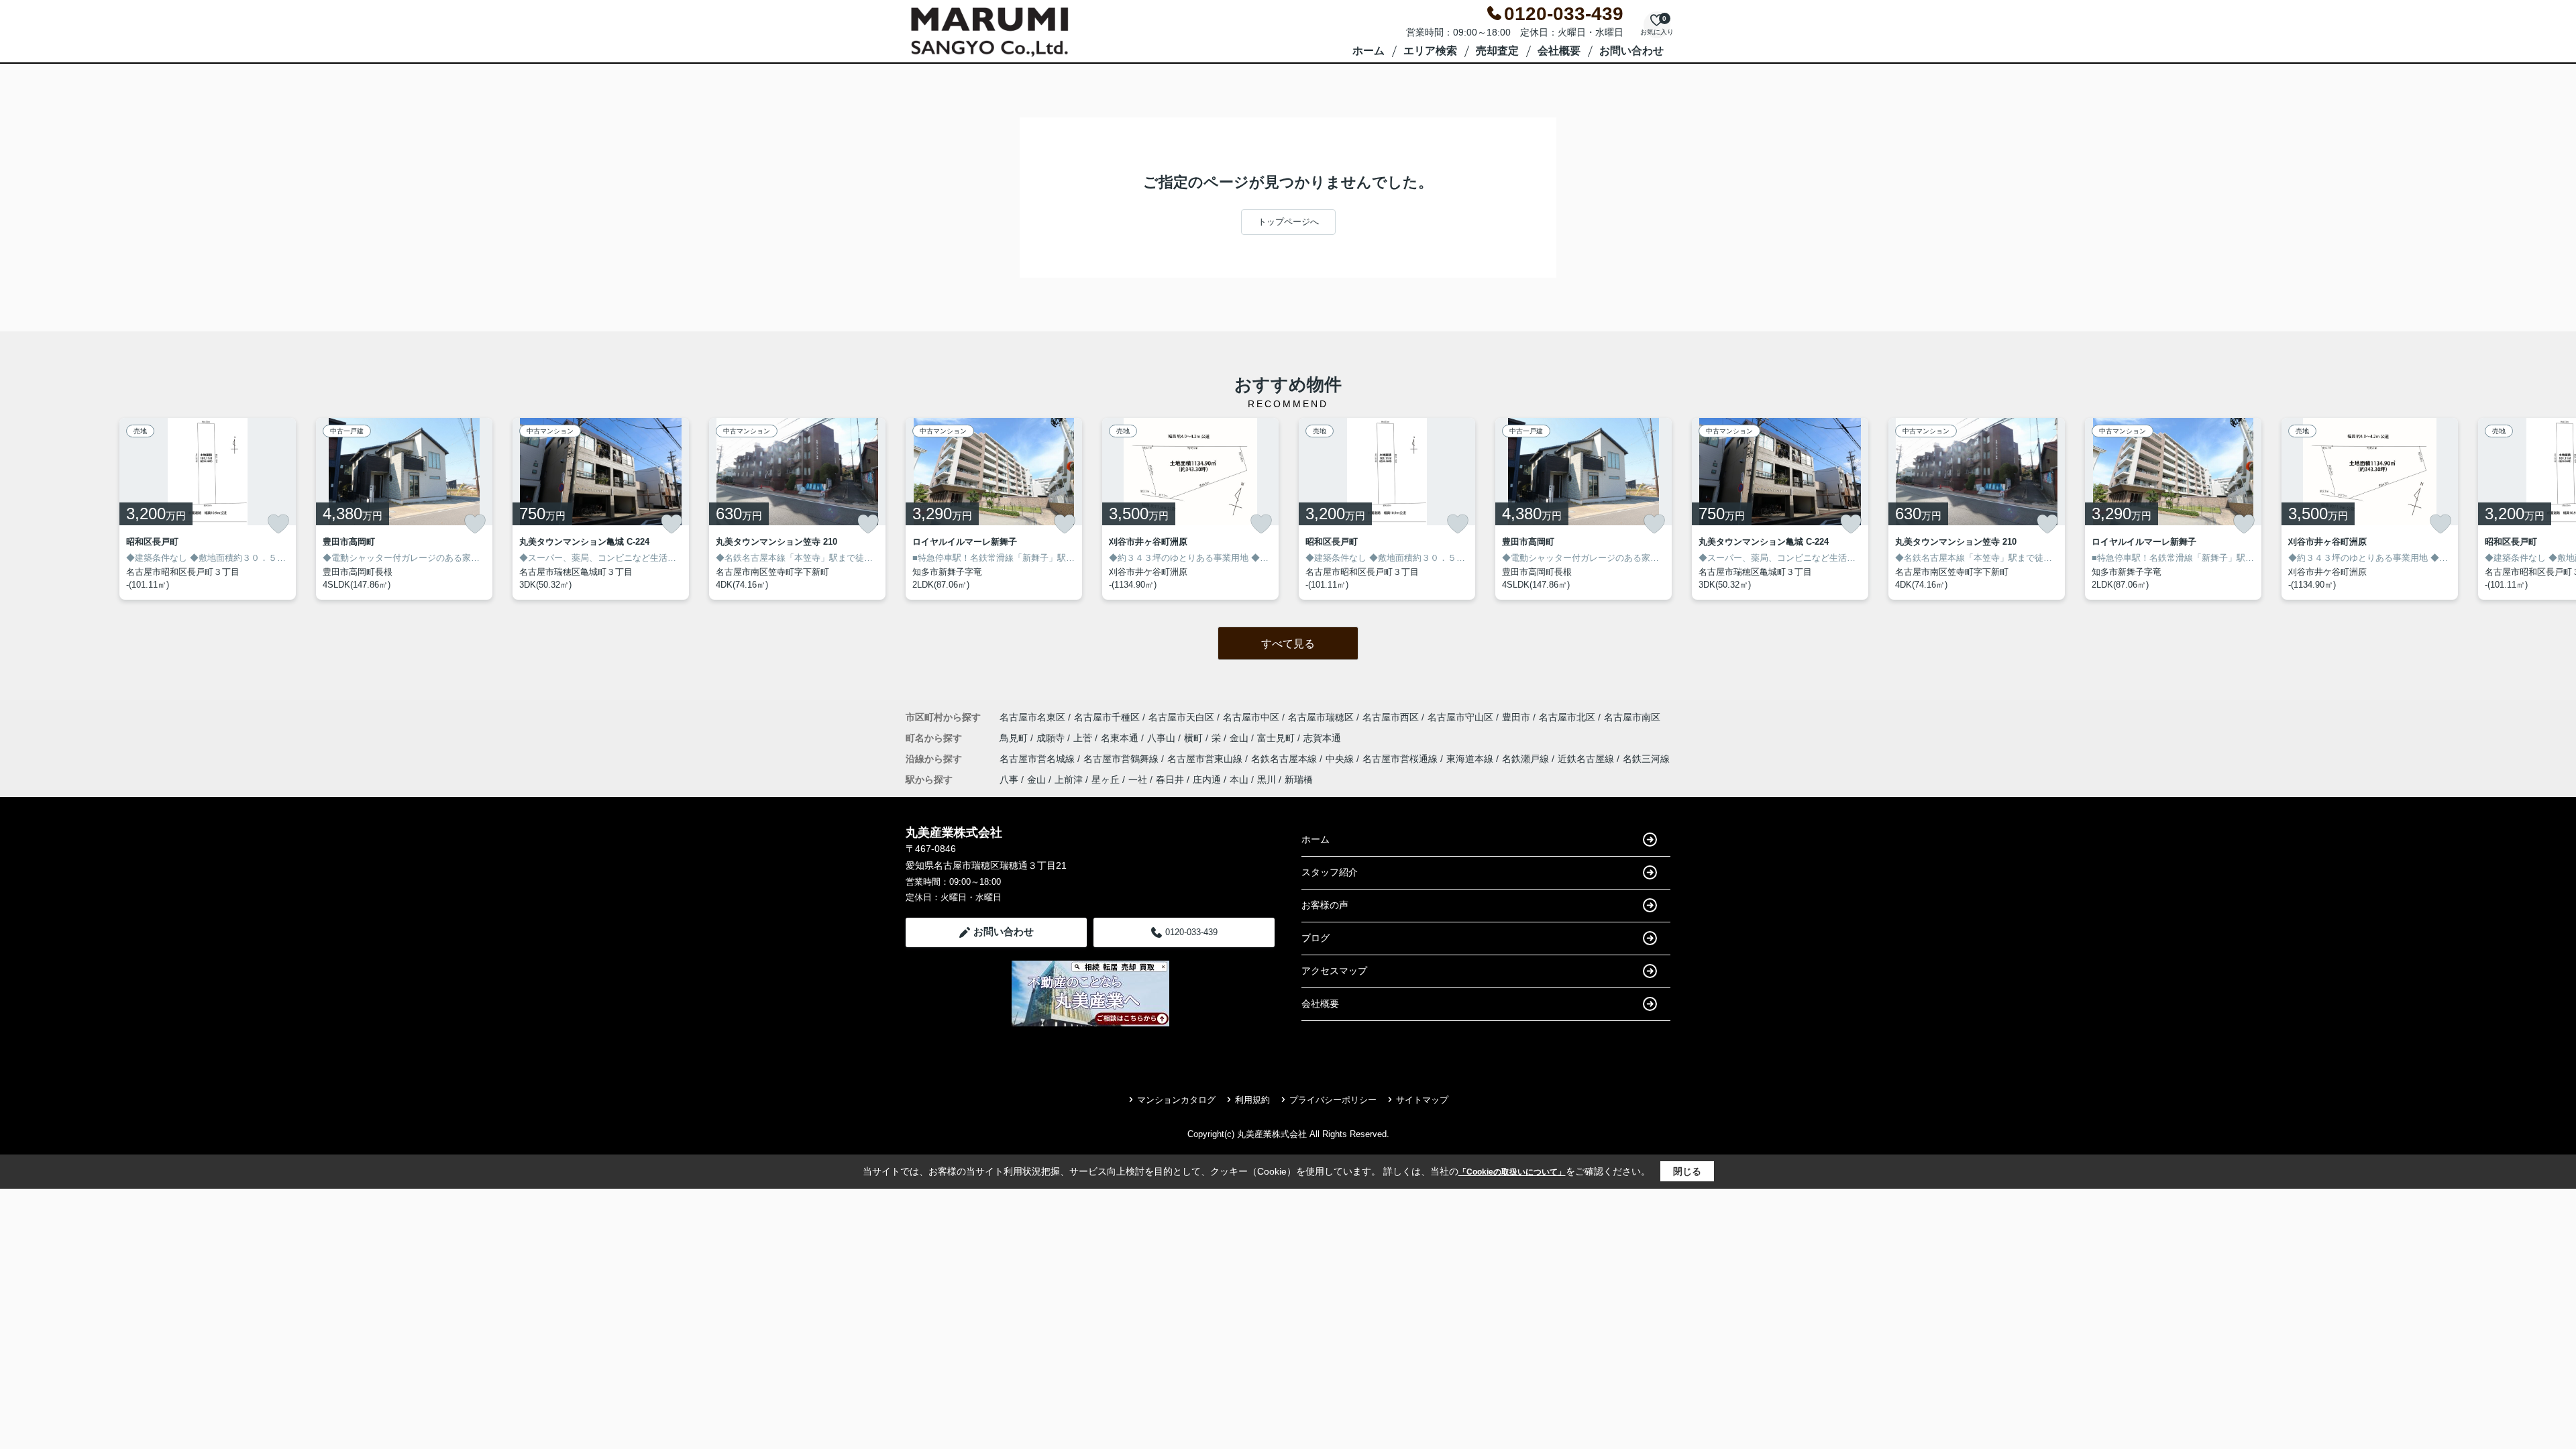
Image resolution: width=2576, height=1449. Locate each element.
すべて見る (1288, 644)
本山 (1239, 780)
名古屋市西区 (1391, 717)
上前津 (1069, 780)
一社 (1138, 780)
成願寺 (1052, 738)
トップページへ (1288, 222)
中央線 (1341, 759)
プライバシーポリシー (1333, 1100)
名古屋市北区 (1567, 717)
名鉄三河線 (1646, 759)
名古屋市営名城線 (1038, 759)
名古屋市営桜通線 (1401, 759)
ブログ (1316, 938)
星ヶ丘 (1106, 780)
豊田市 (1516, 717)
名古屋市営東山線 (1206, 759)
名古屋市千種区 (1107, 717)
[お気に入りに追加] (278, 524)
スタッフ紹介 (1330, 872)
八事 (1009, 780)
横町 (1195, 738)
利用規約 (1252, 1100)
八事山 (1163, 738)
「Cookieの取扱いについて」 (1512, 1172)
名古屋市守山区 (1460, 717)
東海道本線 (1471, 759)
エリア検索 (1430, 51)
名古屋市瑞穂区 (1321, 717)
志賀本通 (1322, 738)
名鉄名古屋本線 (1285, 759)
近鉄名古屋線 (1587, 759)
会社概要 (1559, 51)
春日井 (1170, 780)
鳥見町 (1015, 738)
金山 (1240, 738)
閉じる (1687, 1171)
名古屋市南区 (1632, 717)
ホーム (1368, 51)
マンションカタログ (1176, 1100)
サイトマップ (1422, 1100)
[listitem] (994, 509)
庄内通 (1207, 780)
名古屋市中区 (1251, 717)
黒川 (1267, 780)
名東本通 (1121, 738)
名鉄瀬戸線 (1527, 759)
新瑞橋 (1299, 780)
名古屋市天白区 (1181, 717)
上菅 (1084, 738)
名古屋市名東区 (1032, 717)
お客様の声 (1325, 905)
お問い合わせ (1631, 51)
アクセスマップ (1334, 971)
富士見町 (1277, 738)
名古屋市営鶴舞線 (1122, 759)
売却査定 (1497, 51)
